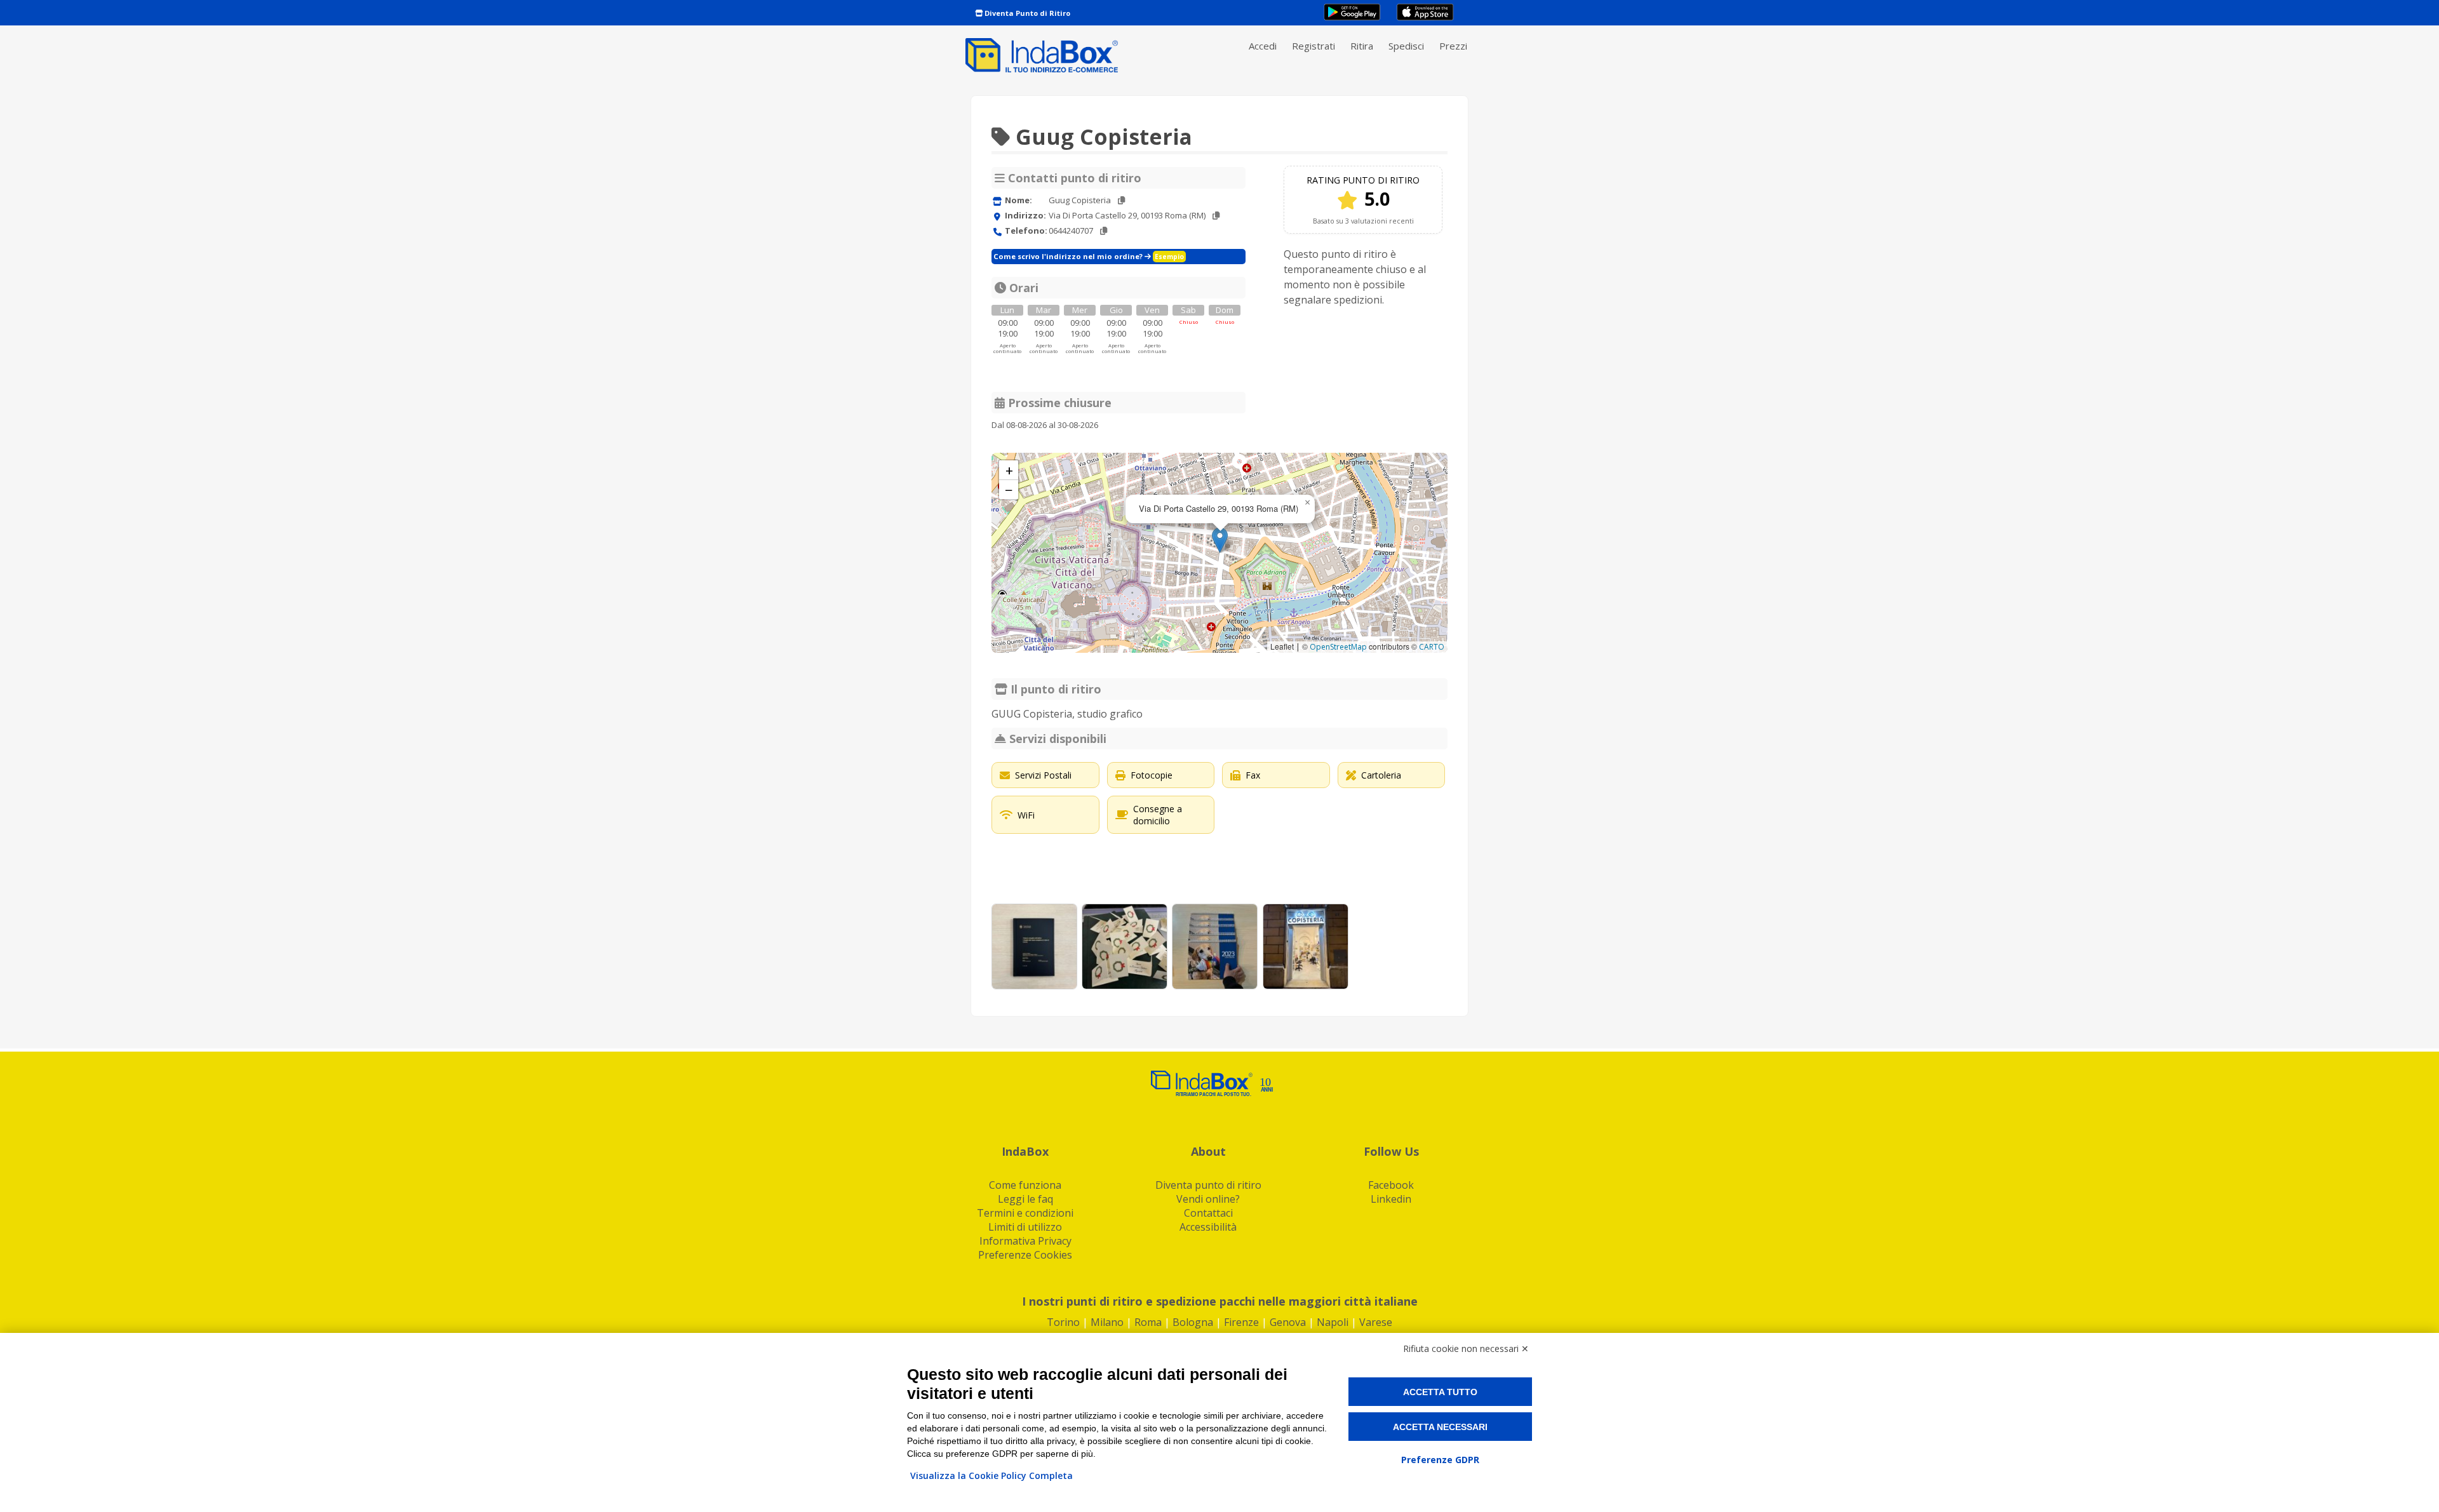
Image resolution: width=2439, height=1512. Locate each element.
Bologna (1193, 1322)
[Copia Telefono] (1104, 231)
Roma (1148, 1322)
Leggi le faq (1025, 1199)
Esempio (1169, 257)
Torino (1063, 1322)
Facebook (1391, 1185)
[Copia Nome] (1121, 200)
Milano (1107, 1322)
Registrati (1314, 46)
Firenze (1241, 1322)
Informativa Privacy (1025, 1241)
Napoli (1333, 1322)
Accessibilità (1208, 1227)
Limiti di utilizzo (1025, 1227)
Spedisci (1406, 46)
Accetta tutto (1440, 1392)
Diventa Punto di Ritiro (1026, 13)
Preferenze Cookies (1025, 1255)
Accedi (1263, 46)
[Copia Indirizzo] (1216, 216)
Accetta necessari (1440, 1427)
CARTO (1432, 647)
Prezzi (1453, 46)
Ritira (1362, 46)
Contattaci (1208, 1213)
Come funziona (1025, 1185)
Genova (1288, 1322)
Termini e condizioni (1025, 1213)
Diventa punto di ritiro (1208, 1185)
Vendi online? (1208, 1199)
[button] (1220, 540)
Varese (1376, 1322)
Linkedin (1391, 1199)
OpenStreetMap (1338, 647)
